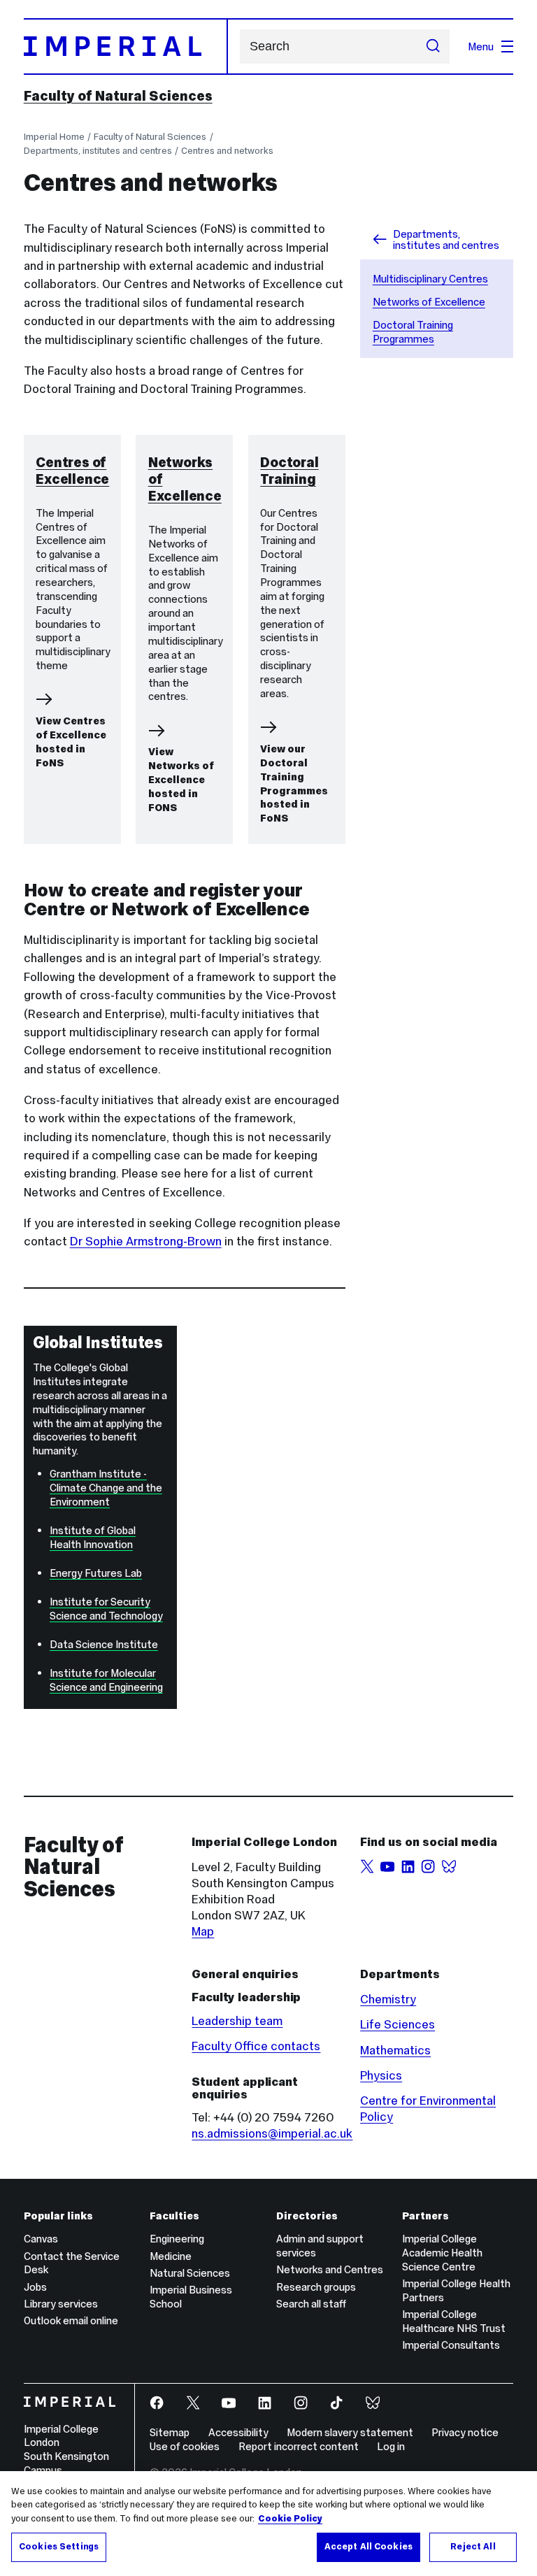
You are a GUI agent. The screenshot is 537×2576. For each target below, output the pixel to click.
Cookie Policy (290, 2519)
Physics (381, 2075)
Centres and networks (227, 151)
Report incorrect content (299, 2446)
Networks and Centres (330, 2269)
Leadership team (237, 2021)
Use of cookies (185, 2446)
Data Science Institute (104, 1644)
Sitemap (170, 2432)
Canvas (41, 2239)
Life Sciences (398, 2024)
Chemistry (388, 1999)
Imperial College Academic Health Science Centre (442, 2253)
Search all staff (311, 2304)
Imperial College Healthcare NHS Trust (454, 2321)
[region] (268, 2524)
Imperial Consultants (451, 2345)
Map (203, 1931)
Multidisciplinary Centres (430, 279)
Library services (61, 2304)
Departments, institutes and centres (98, 151)
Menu (481, 46)
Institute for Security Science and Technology (106, 1609)
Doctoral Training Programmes (413, 332)
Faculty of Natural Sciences (118, 96)
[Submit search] (433, 47)
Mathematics (395, 2050)
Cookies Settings (59, 2547)
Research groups (316, 2287)
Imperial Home (54, 137)
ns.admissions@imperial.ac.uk (272, 2133)
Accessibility (238, 2432)
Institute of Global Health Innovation (93, 1537)
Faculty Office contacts (256, 2046)
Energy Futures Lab (96, 1573)
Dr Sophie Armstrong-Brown (146, 1241)
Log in (391, 2446)
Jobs (35, 2287)
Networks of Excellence (429, 302)
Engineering (177, 2239)
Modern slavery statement (350, 2432)
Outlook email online (71, 2320)
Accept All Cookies (368, 2547)
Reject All (473, 2547)
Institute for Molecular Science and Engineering (106, 1680)
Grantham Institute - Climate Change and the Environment (106, 1488)
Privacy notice (465, 2432)
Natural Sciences (190, 2273)
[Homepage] (126, 46)
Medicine (171, 2256)
